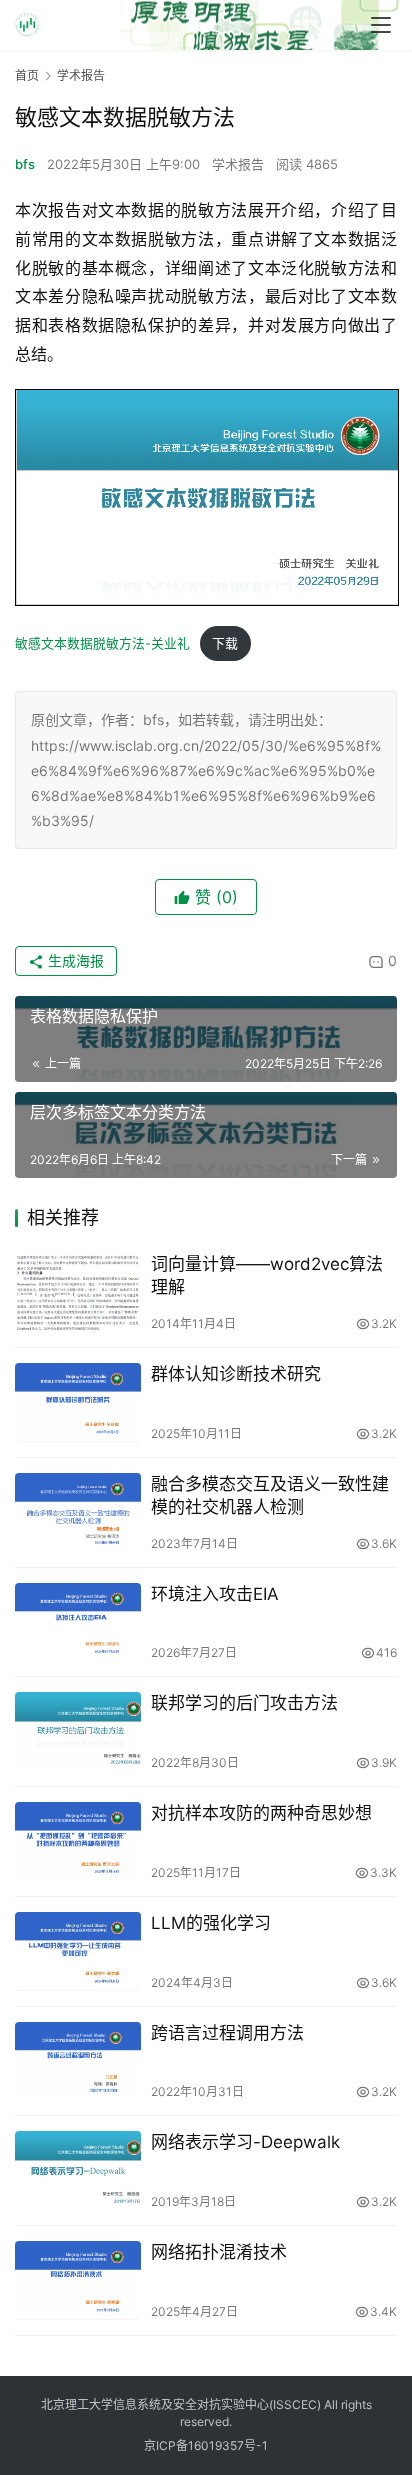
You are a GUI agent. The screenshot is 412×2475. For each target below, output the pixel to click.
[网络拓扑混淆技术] (78, 2280)
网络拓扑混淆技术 (219, 2252)
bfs (25, 164)
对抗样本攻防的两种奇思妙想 (261, 1813)
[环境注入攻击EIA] (78, 1622)
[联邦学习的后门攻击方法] (78, 1731)
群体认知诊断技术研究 (236, 1374)
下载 (225, 643)
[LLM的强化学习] (78, 1951)
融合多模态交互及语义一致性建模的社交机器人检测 (270, 1495)
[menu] (381, 25)
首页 (27, 75)
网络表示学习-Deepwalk (245, 2142)
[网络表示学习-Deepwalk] (78, 2170)
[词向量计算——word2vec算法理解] (78, 1292)
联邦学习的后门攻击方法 (244, 1703)
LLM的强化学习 (211, 1923)
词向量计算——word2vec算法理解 (267, 1275)
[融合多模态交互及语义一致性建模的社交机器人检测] (78, 1512)
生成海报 (74, 960)
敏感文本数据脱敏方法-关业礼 (102, 643)
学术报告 (238, 164)
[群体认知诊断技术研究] (78, 1402)
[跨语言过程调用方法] (78, 2061)
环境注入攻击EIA (215, 1594)
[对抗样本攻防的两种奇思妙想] (78, 1841)
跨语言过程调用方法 (227, 2033)
